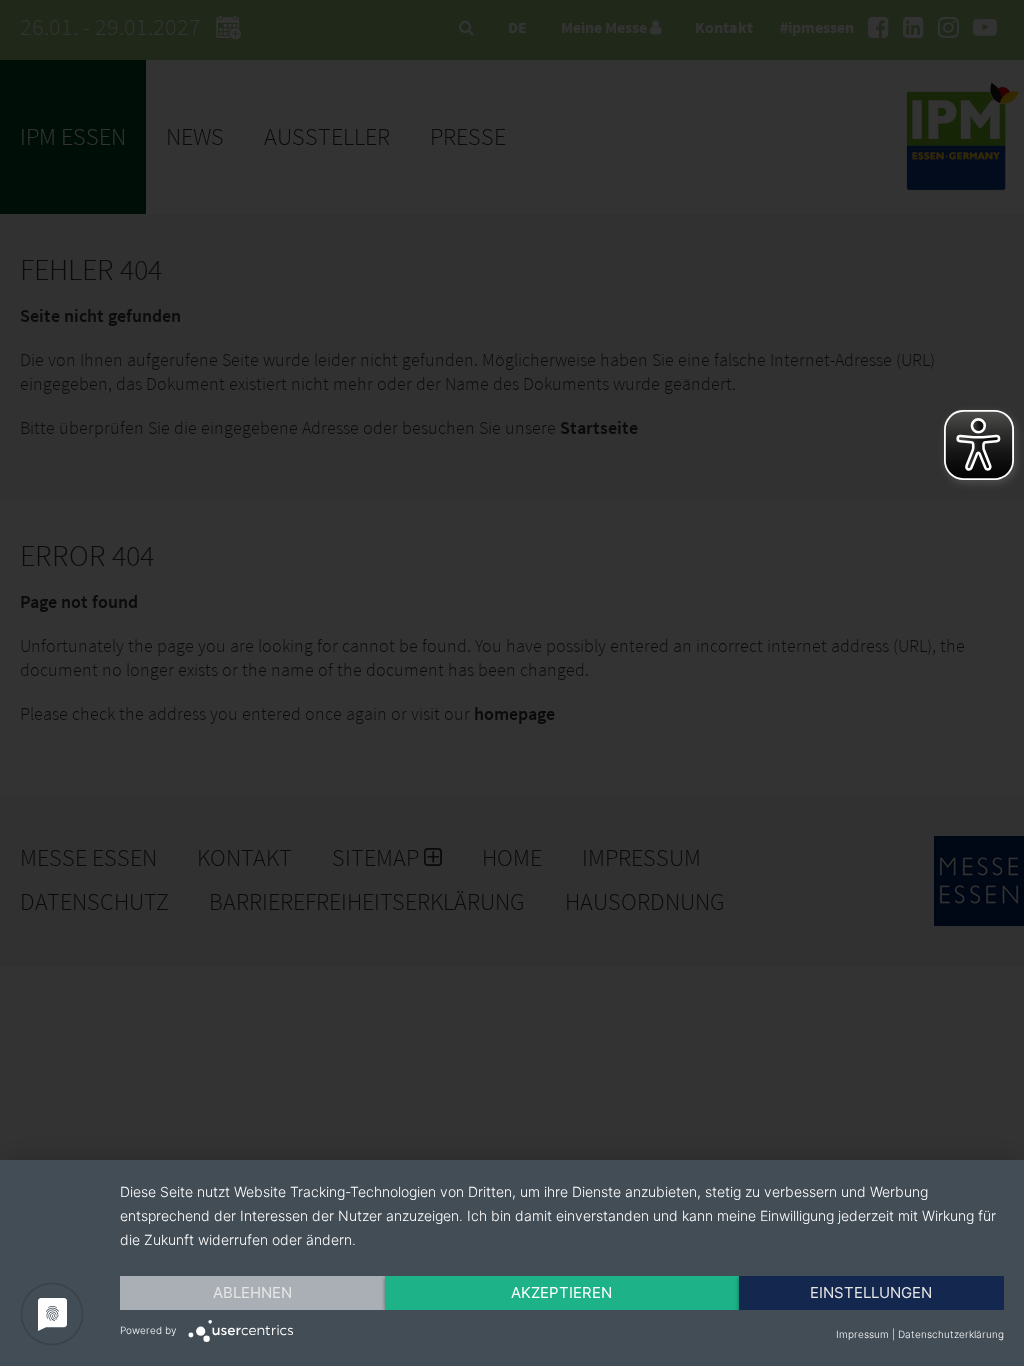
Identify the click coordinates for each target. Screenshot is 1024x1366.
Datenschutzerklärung (951, 1334)
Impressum (862, 1334)
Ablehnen (252, 1292)
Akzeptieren (561, 1292)
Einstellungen (871, 1292)
